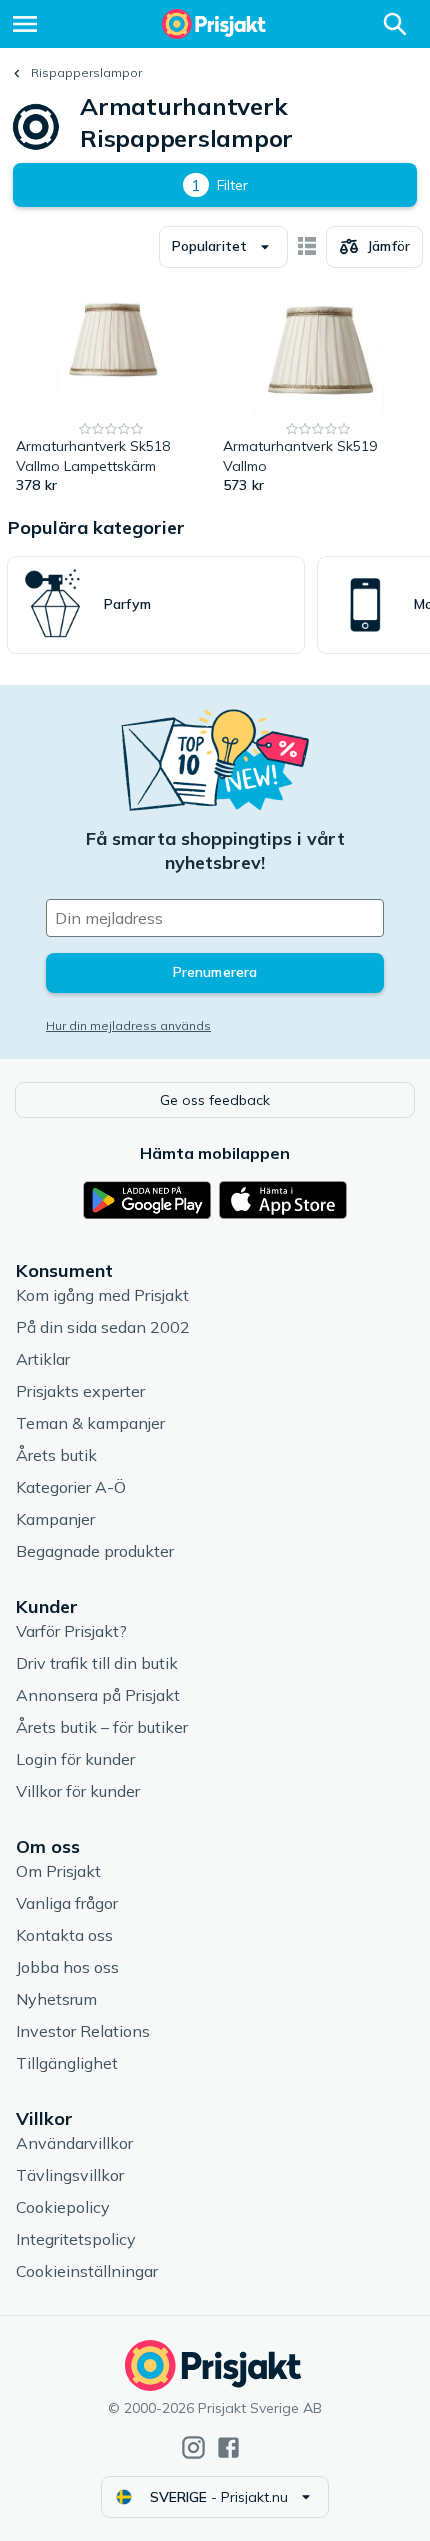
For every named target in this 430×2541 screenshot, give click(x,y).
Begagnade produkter (95, 1551)
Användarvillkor (74, 2143)
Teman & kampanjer (90, 1423)
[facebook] (228, 2447)
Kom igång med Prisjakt (102, 1295)
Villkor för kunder (78, 1791)
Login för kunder (75, 1759)
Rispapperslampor (86, 72)
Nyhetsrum (56, 1999)
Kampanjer (55, 1519)
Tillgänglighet (67, 2063)
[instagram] (193, 2447)
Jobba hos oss (67, 1967)
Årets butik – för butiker (102, 1727)
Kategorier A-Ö (71, 1487)
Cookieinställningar (87, 2271)
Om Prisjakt (58, 1871)
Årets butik (56, 1455)
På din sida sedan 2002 (103, 1327)
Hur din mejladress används (128, 1025)
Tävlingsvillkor (70, 2175)
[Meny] (25, 24)
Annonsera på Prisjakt (98, 1695)
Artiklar (43, 1359)
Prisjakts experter (80, 1391)
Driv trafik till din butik (97, 1663)
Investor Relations (83, 2031)
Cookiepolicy (63, 2207)
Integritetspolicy (76, 2239)
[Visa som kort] (307, 247)
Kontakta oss (64, 1935)
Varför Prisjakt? (71, 1631)
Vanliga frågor (67, 1903)
